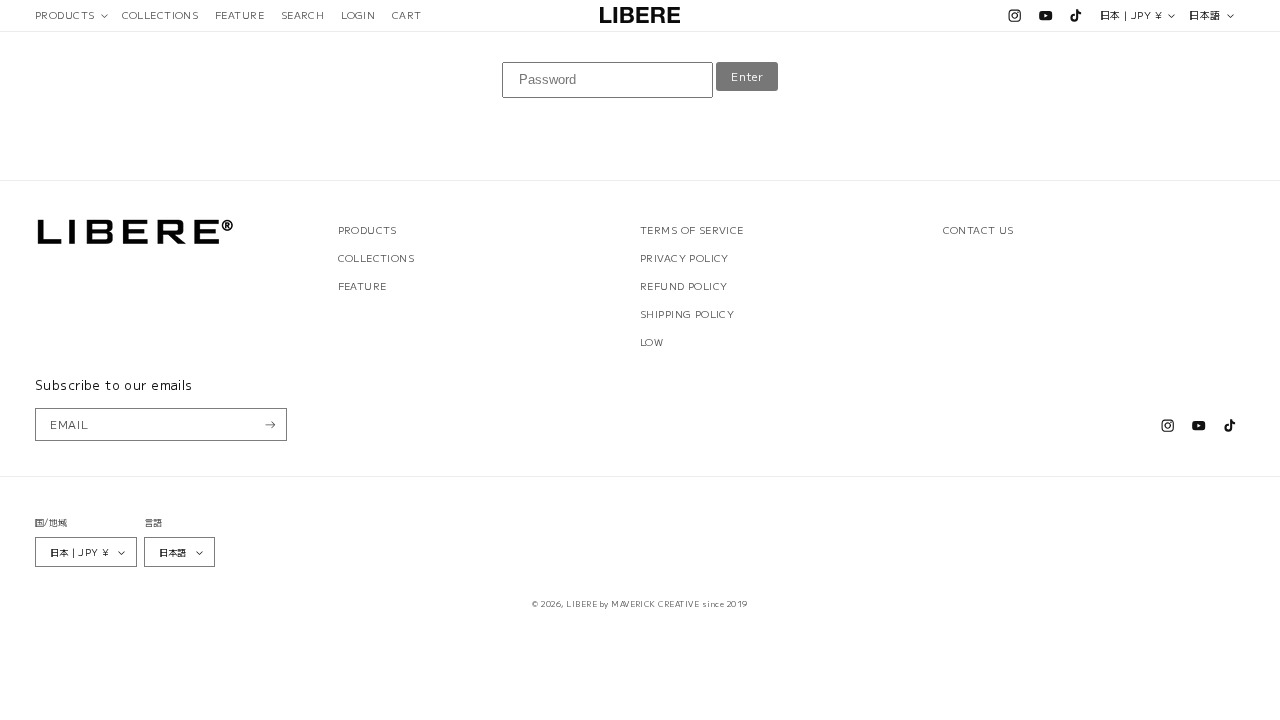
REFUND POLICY (683, 286)
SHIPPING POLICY (687, 314)
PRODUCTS (367, 230)
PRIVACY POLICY (684, 258)
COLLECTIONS (376, 258)
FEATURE (362, 286)
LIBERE (581, 603)
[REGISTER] (270, 425)
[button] (70, 15)
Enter (747, 76)
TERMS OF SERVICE (692, 230)
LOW (651, 342)
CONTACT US (978, 230)
